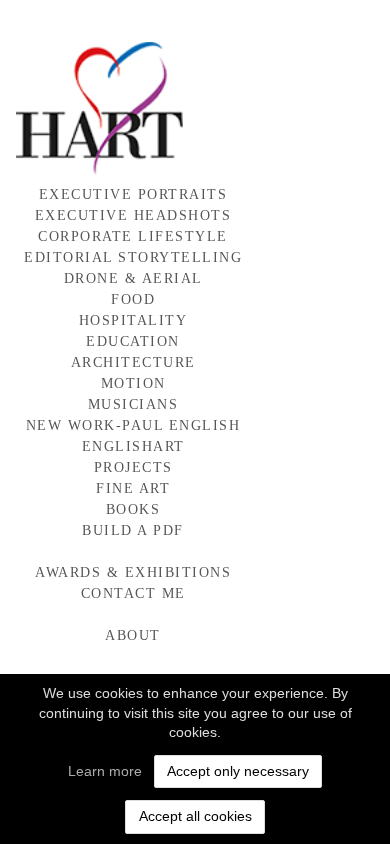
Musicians (133, 404)
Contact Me (133, 593)
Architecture (133, 362)
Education (133, 341)
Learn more (105, 771)
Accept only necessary (238, 771)
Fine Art (133, 488)
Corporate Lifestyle (133, 236)
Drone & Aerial (133, 278)
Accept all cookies (195, 816)
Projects (133, 467)
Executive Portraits (133, 194)
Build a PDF (133, 530)
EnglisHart (133, 446)
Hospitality (133, 320)
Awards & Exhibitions (133, 572)
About (133, 635)
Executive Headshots (133, 215)
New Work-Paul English (133, 425)
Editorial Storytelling (133, 257)
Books (133, 509)
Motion (133, 383)
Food (133, 299)
